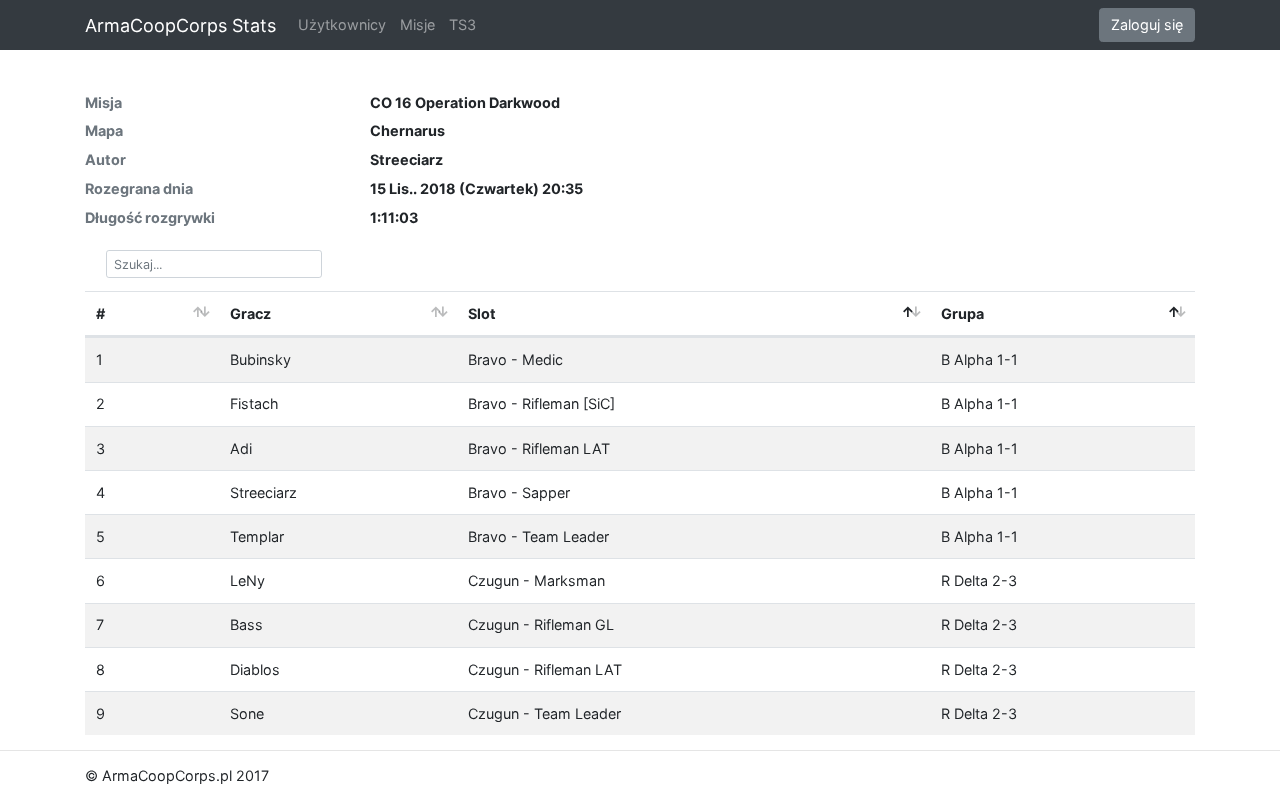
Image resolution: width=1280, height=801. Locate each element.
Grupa (962, 313)
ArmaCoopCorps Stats (180, 25)
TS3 (462, 24)
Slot (482, 313)
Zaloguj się (1147, 24)
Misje (417, 24)
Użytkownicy (342, 24)
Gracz (250, 313)
